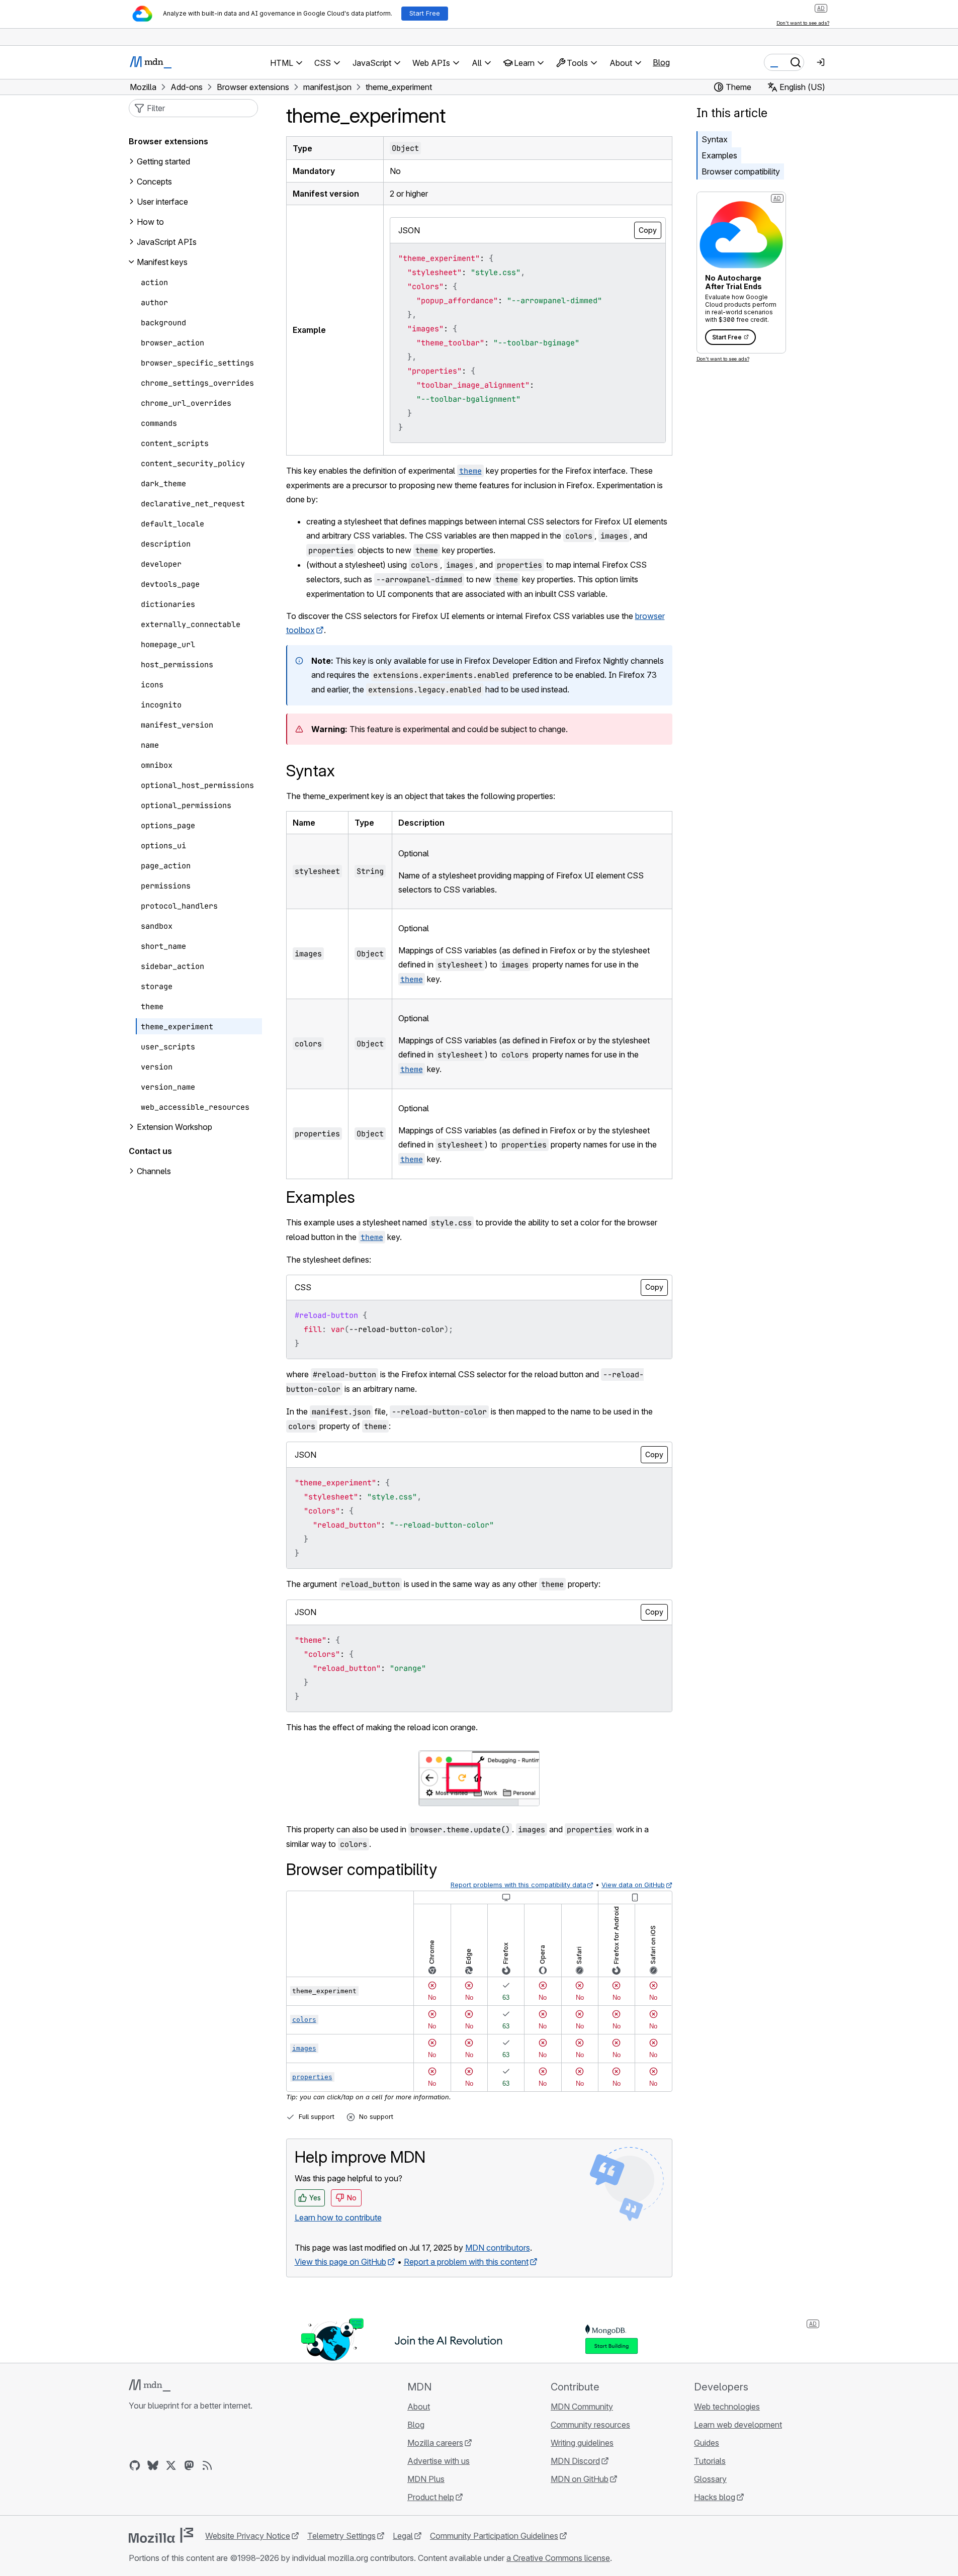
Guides (707, 2443)
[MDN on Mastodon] (189, 2465)
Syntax (715, 139)
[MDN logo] (150, 2385)
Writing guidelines (582, 2443)
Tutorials (710, 2461)
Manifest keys (162, 262)
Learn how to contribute (338, 2217)
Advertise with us (439, 2461)
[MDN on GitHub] (135, 2465)
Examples (719, 155)
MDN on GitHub (580, 2479)
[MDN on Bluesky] (153, 2465)
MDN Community (582, 2407)
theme (412, 979)
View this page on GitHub (340, 2262)
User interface (162, 202)
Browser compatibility (741, 171)
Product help (431, 2497)
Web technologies (727, 2407)
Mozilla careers (435, 2443)
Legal (403, 2536)
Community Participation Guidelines (494, 2536)
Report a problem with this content (466, 2262)
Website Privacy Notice (248, 2536)
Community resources (590, 2425)
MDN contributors (498, 2248)
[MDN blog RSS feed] (207, 2465)
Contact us (150, 1151)
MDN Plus (426, 2479)
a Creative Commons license (558, 2558)
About (419, 2407)
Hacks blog (715, 2497)
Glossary (710, 2479)
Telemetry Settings (341, 2536)
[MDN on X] (171, 2465)
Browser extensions (168, 141)
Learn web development (738, 2425)
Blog (661, 62)
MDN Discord (575, 2461)
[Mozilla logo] (161, 2535)
